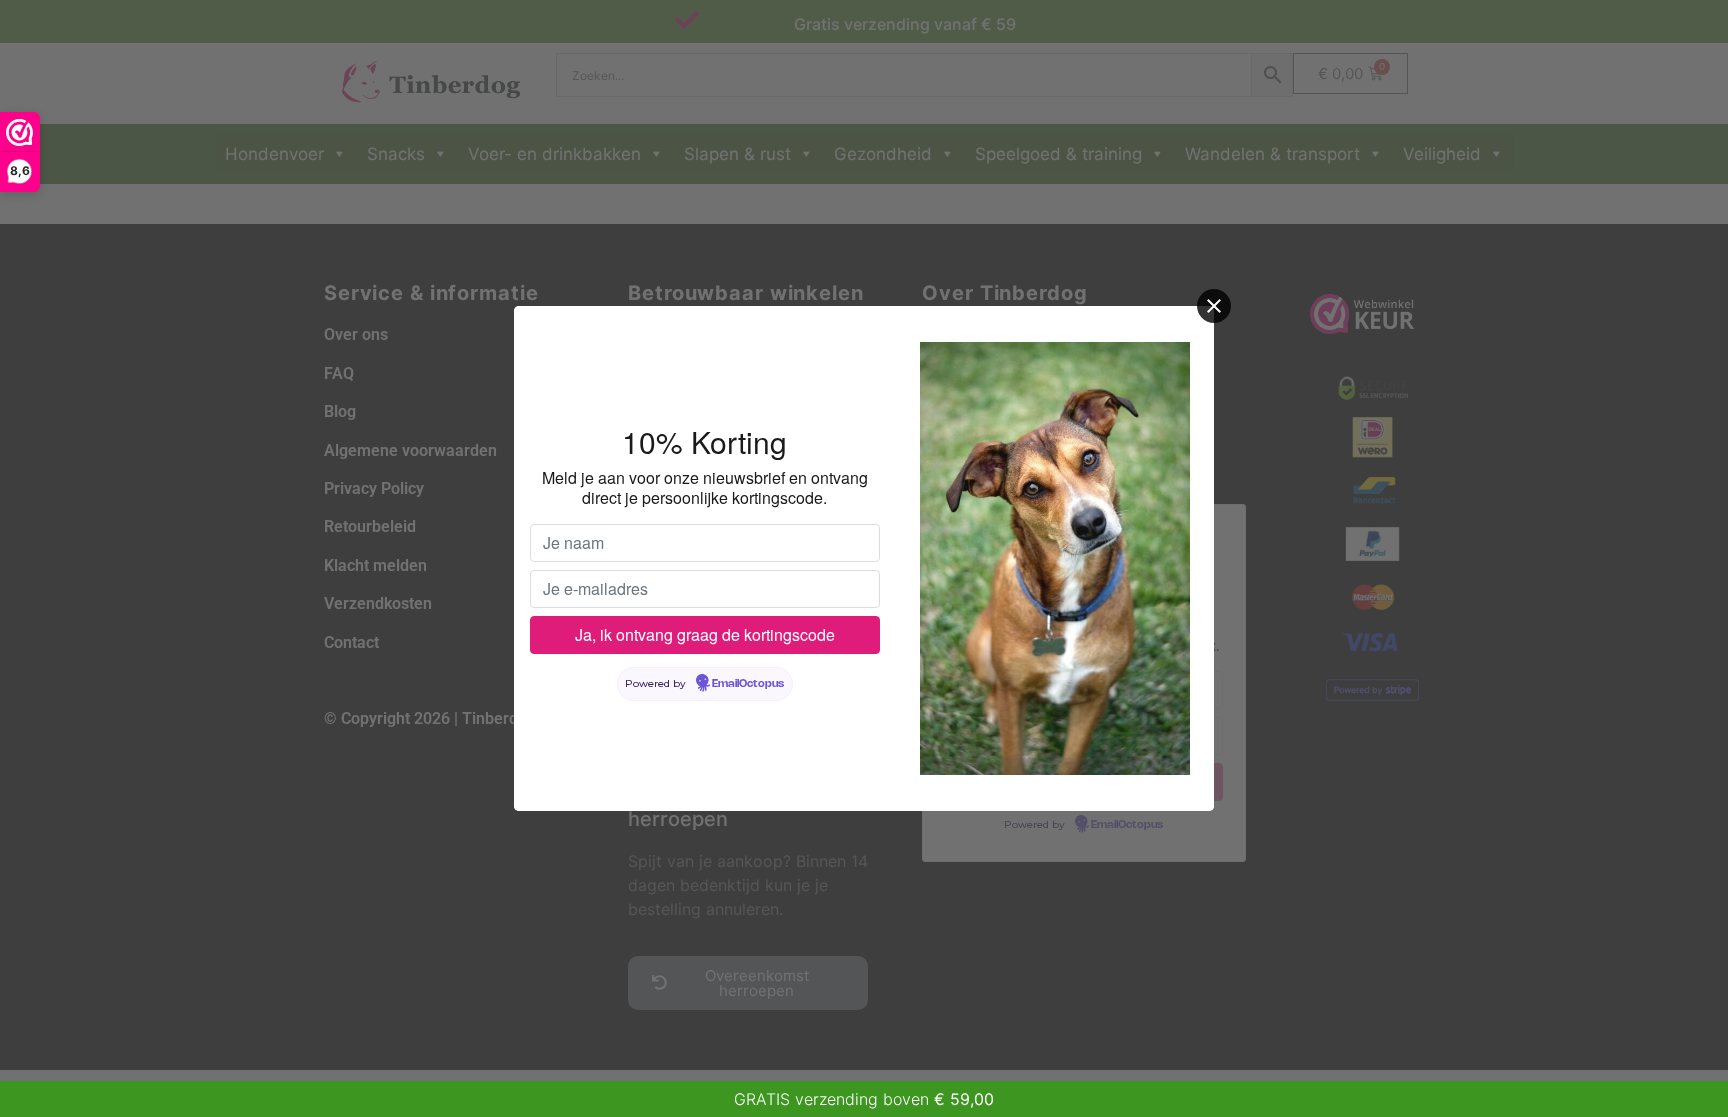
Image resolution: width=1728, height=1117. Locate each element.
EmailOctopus (748, 684)
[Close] (1214, 306)
